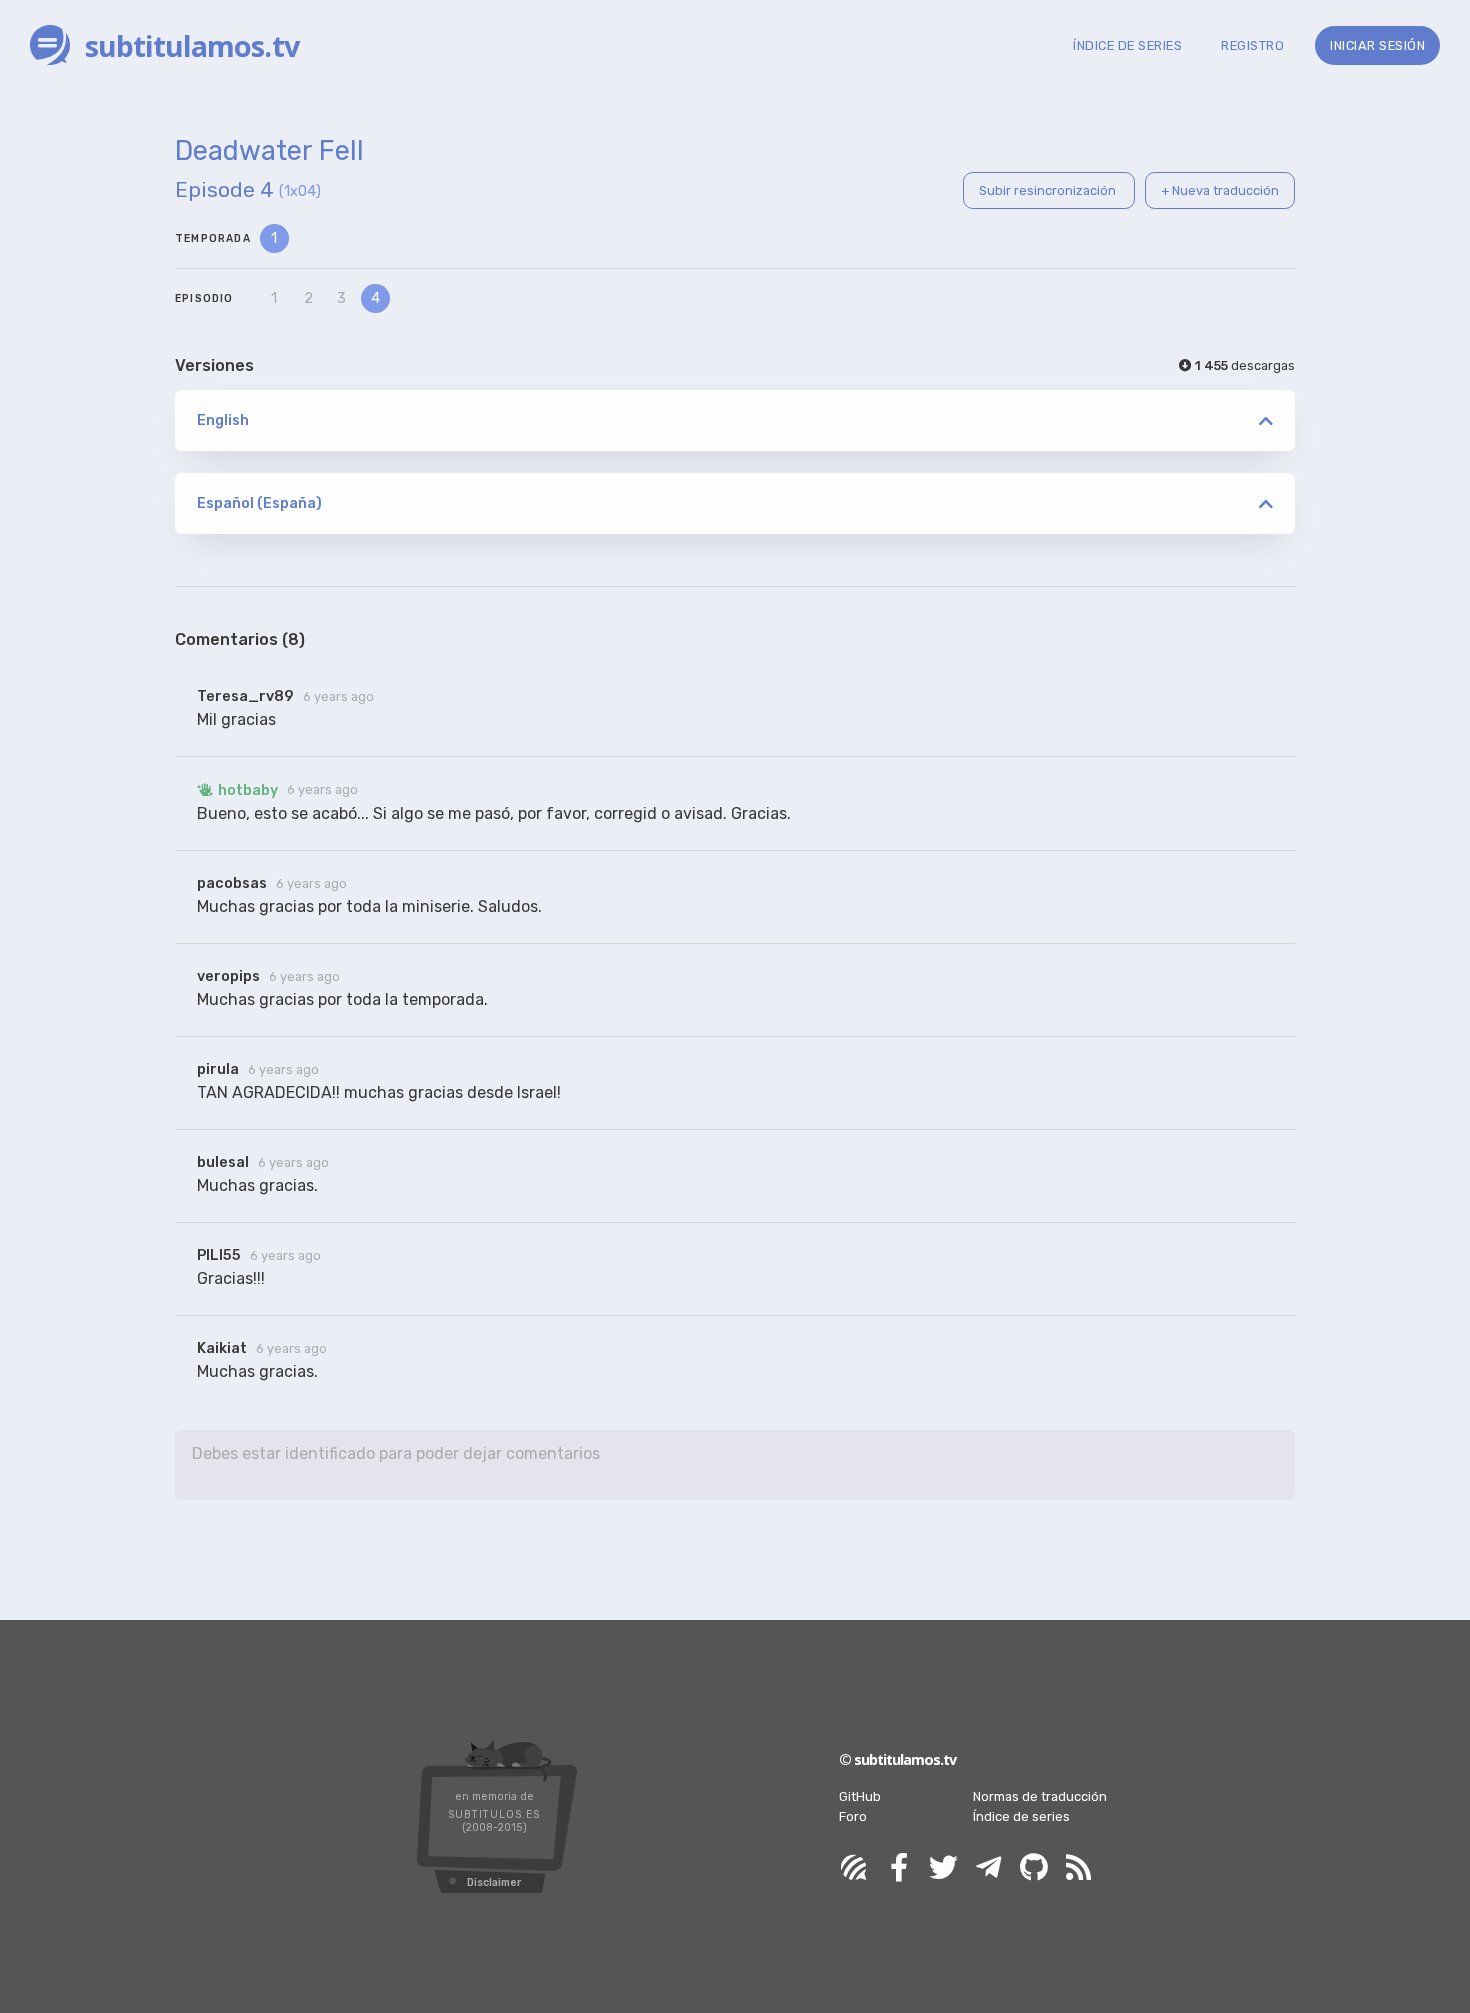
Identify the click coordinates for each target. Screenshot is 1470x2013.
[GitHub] (1034, 1868)
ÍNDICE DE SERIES (1127, 45)
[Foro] (854, 1868)
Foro (853, 1816)
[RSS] (1079, 1868)
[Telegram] (989, 1868)
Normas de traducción (1040, 1796)
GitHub (860, 1796)
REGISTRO (1252, 45)
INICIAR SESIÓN (1377, 45)
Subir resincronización (1049, 190)
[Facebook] (899, 1868)
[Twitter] (944, 1868)
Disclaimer (494, 1882)
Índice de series (1021, 1816)
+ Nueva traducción (1220, 190)
